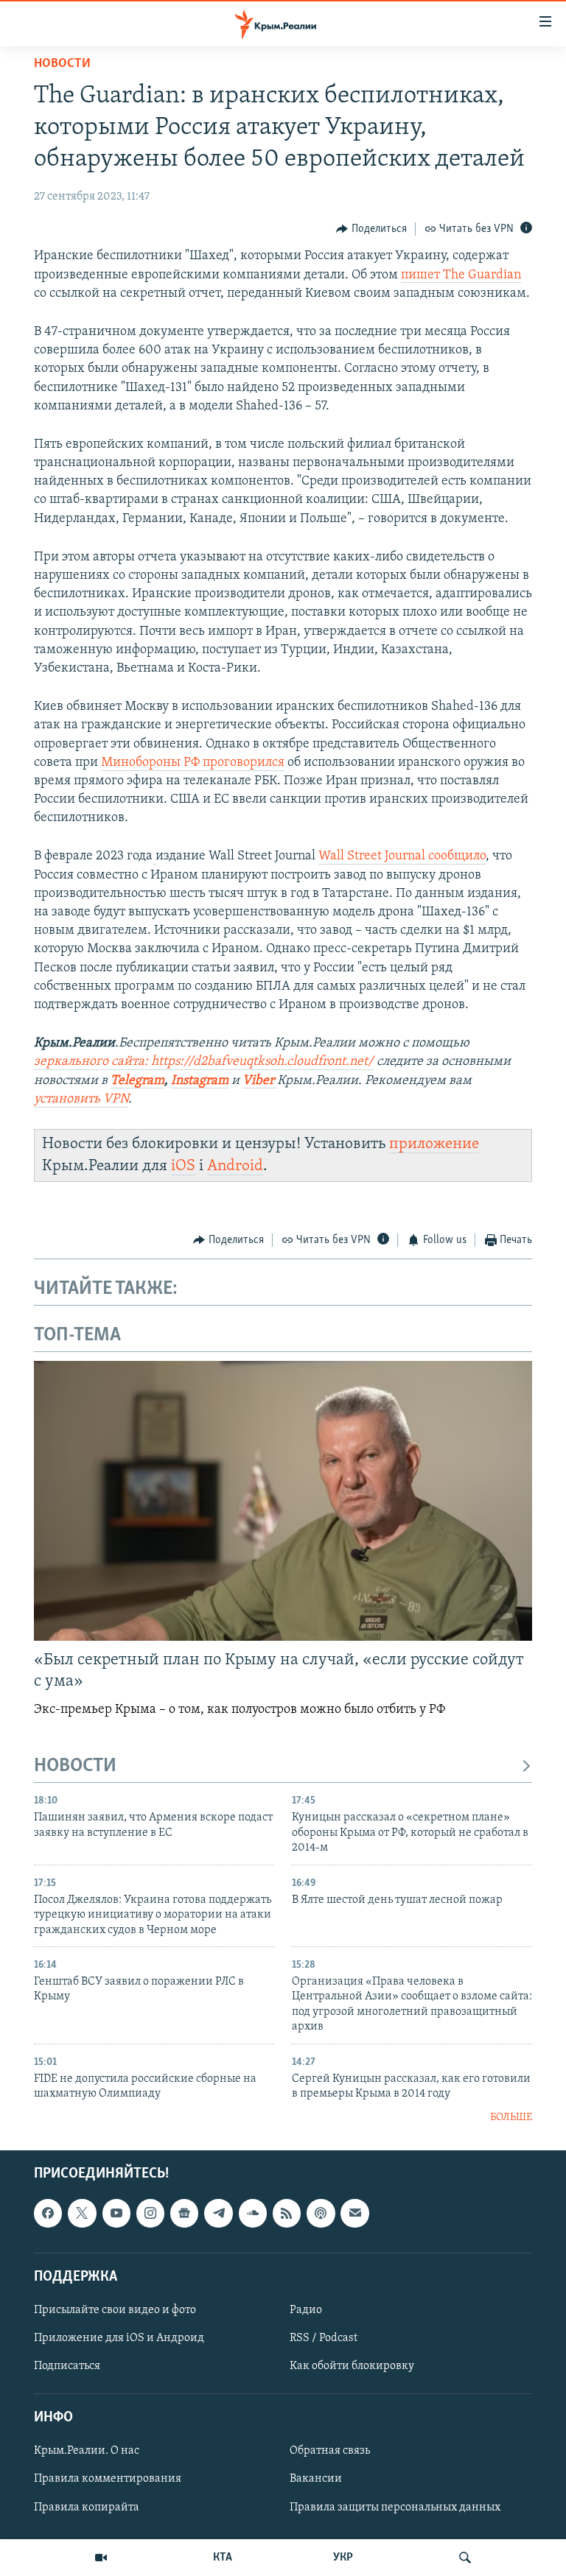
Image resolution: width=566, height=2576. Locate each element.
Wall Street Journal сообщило (402, 856)
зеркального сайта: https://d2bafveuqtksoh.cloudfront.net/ (204, 1062)
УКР (343, 2558)
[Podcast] (321, 2213)
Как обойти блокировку (352, 2366)
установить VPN (81, 1099)
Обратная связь (330, 2452)
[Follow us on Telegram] (218, 2213)
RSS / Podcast (324, 2338)
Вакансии (316, 2480)
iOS (183, 1166)
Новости (62, 64)
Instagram (200, 1081)
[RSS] (287, 2213)
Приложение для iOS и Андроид (119, 2338)
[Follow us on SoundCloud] (253, 2213)
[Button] (371, 229)
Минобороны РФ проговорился (193, 763)
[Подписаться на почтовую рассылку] (354, 2213)
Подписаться (67, 2366)
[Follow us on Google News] (184, 2213)
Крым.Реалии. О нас (87, 2452)
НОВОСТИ (75, 1766)
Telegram (137, 1081)
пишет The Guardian (461, 275)
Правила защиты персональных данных (395, 2508)
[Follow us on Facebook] (48, 2213)
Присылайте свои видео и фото (115, 2310)
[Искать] (465, 2558)
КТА (223, 2558)
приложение (434, 1144)
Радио (306, 2310)
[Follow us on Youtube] (116, 2213)
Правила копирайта (87, 2508)
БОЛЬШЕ (511, 2118)
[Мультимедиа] (101, 2558)
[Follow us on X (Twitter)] (82, 2213)
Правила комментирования (108, 2480)
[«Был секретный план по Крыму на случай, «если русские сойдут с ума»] (283, 1501)
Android (235, 1166)
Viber (260, 1081)
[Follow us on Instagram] (150, 2213)
